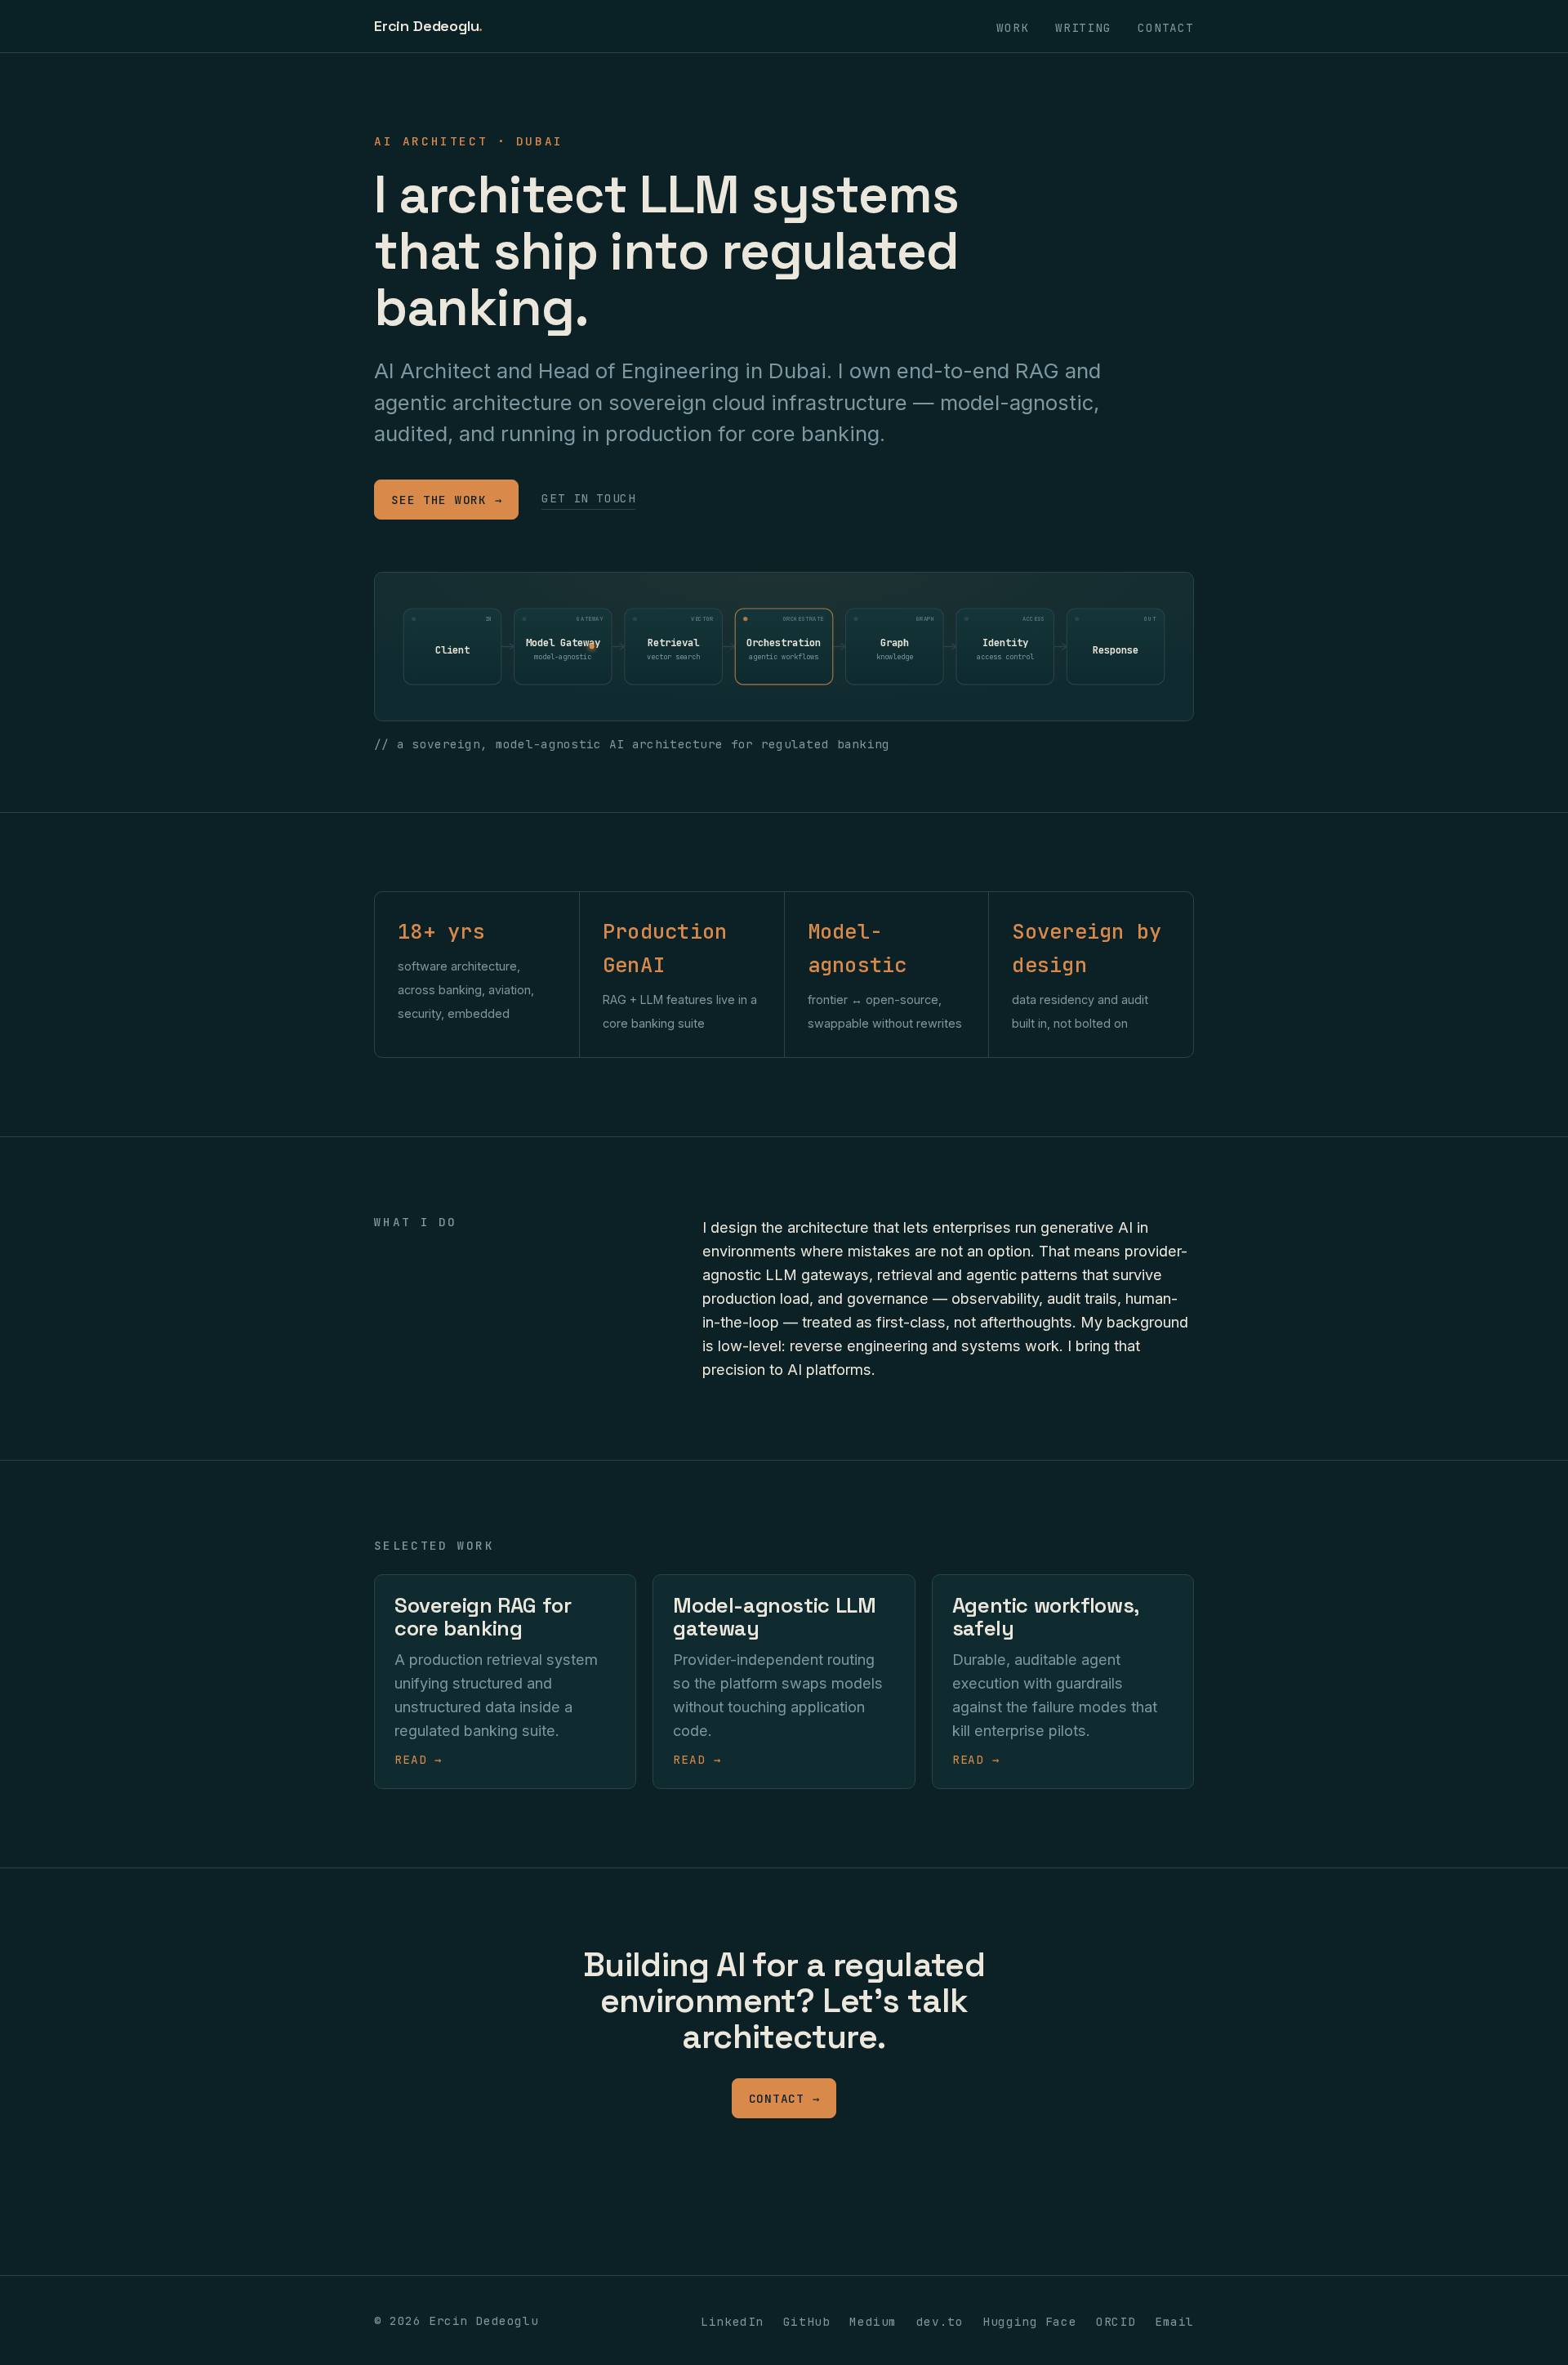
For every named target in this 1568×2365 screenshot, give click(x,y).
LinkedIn (732, 2321)
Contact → (784, 2098)
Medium (873, 2321)
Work (1012, 27)
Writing (1083, 27)
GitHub (806, 2321)
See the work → (446, 500)
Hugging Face (1029, 2321)
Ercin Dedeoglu (428, 26)
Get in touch (588, 498)
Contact (1166, 27)
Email (1174, 2321)
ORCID (1116, 2321)
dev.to (940, 2321)
